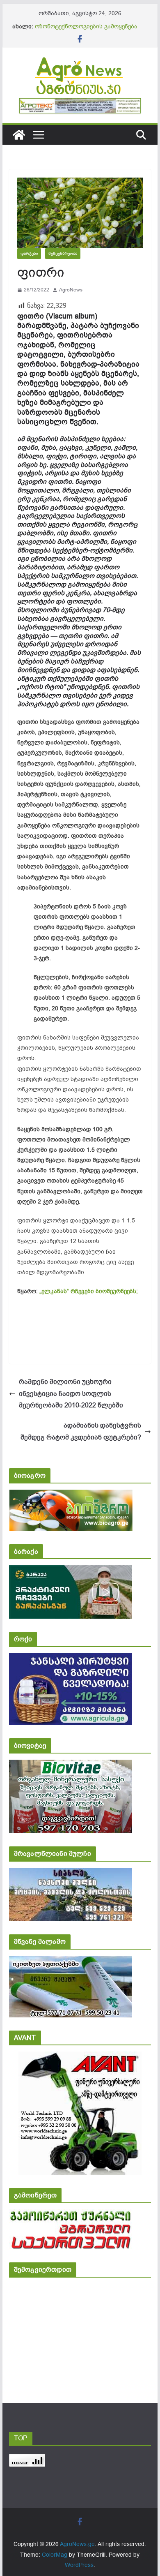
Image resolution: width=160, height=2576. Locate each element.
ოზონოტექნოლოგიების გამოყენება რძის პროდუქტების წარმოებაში (86, 31)
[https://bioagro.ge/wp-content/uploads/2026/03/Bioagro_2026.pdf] (71, 1495)
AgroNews (71, 290)
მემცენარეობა (63, 253)
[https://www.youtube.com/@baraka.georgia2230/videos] (71, 1571)
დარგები (29, 253)
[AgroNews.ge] (19, 135)
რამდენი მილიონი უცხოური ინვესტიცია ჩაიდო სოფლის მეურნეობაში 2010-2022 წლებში (71, 1394)
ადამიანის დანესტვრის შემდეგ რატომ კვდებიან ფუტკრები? (81, 1431)
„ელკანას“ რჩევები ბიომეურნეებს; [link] (89, 1291)
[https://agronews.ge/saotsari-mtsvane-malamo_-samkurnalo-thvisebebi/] (71, 1961)
